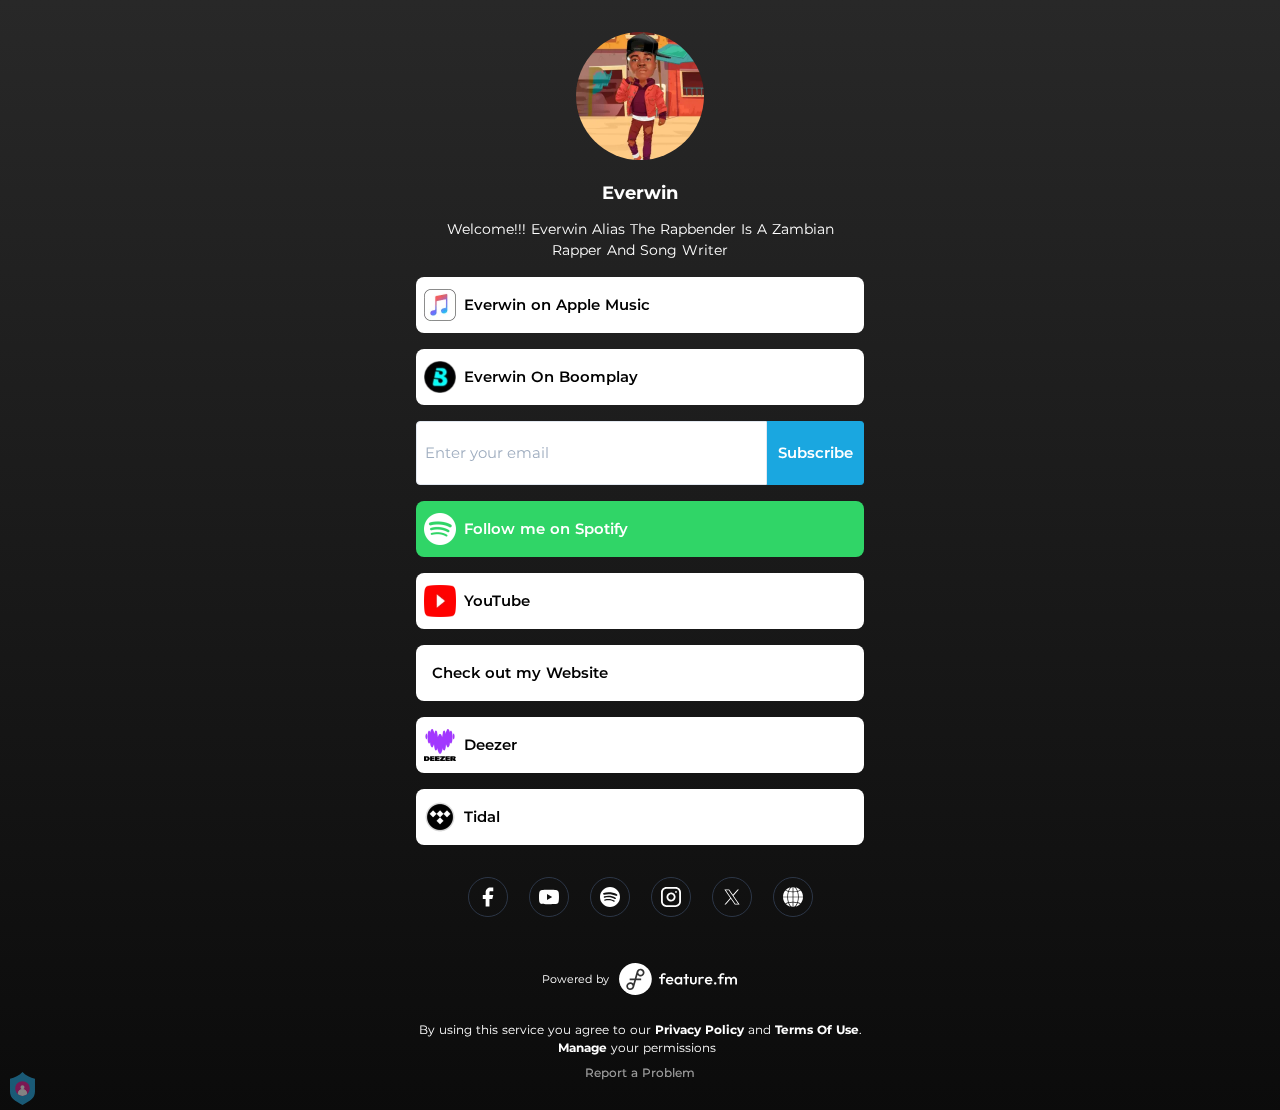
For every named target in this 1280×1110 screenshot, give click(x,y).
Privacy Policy (699, 1029)
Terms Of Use (817, 1029)
